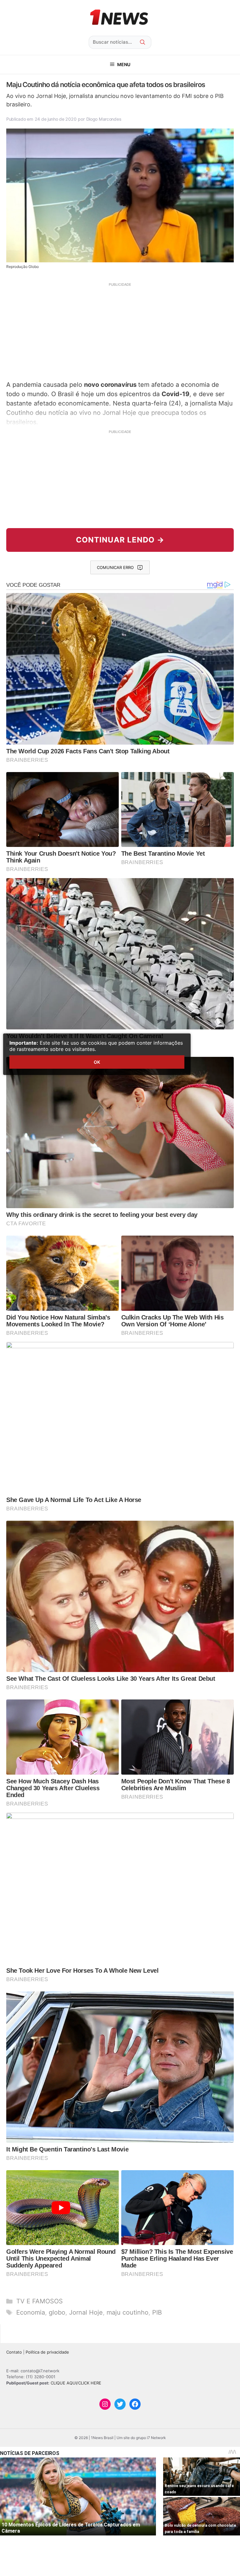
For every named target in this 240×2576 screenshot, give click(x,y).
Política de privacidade (47, 2352)
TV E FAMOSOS (40, 2301)
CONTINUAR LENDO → (120, 540)
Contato (14, 2352)
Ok (97, 1062)
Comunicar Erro (115, 567)
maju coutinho (127, 2312)
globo (57, 2312)
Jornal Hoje (86, 2312)
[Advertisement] (120, 331)
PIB (157, 2312)
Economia (31, 2312)
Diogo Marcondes (104, 119)
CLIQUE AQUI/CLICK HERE (76, 2383)
